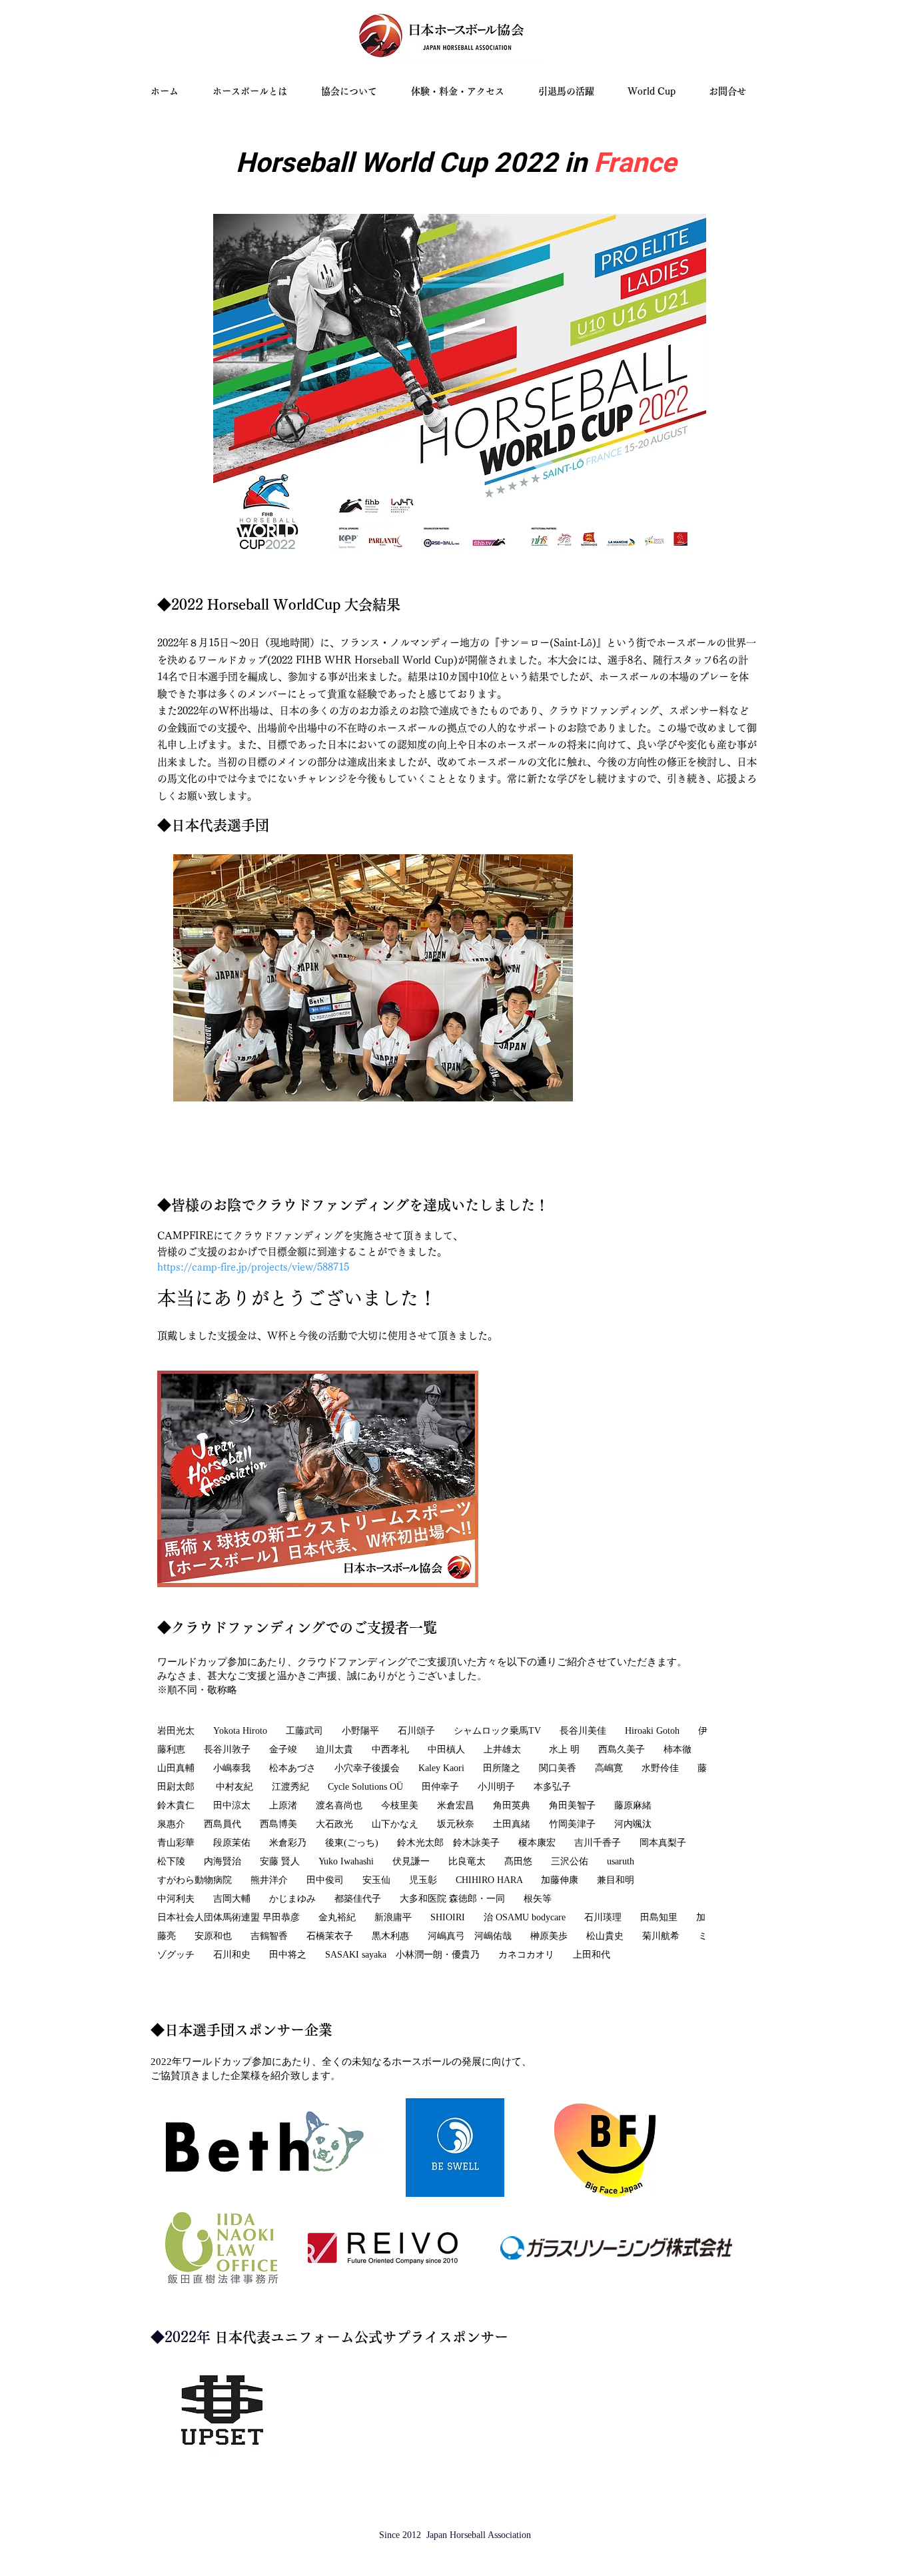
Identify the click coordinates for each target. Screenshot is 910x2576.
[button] (658, 92)
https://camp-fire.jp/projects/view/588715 (253, 1267)
